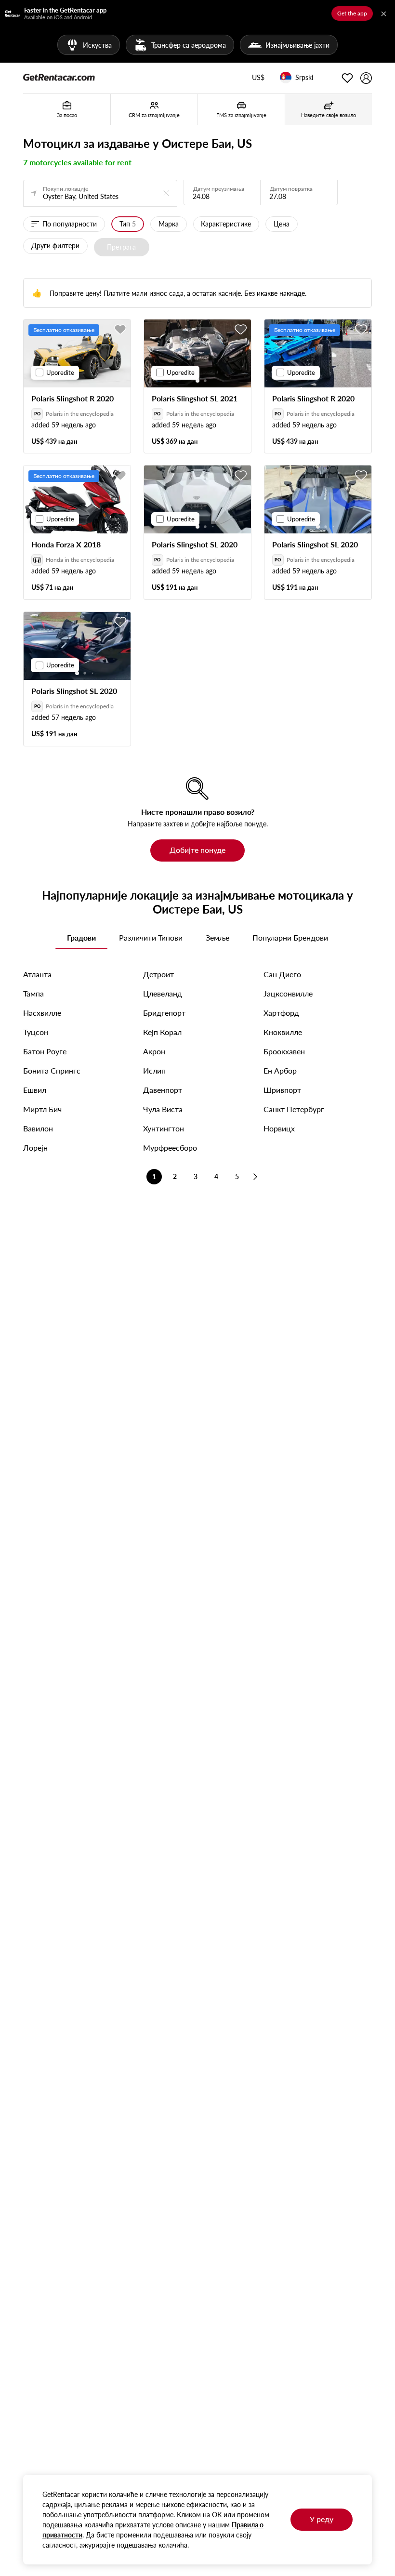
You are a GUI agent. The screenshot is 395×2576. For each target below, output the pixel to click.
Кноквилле (283, 1032)
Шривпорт (282, 1090)
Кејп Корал (162, 1032)
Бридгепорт (164, 1013)
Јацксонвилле (288, 993)
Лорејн (35, 1148)
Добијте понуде (197, 850)
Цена (282, 224)
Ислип (154, 1070)
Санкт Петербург (294, 1109)
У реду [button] (322, 2519)
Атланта (37, 974)
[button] (258, 78)
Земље (217, 937)
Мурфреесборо (170, 1148)
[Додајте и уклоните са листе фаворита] (120, 330)
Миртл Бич (42, 1109)
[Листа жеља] (347, 78)
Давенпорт (163, 1090)
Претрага (121, 247)
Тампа (33, 993)
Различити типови (151, 937)
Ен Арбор (280, 1070)
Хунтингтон (164, 1128)
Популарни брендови (290, 937)
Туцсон (36, 1032)
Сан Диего (282, 974)
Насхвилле (42, 1013)
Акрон (154, 1051)
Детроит (158, 974)
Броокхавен (284, 1051)
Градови (81, 937)
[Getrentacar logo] (59, 77)
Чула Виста (163, 1109)
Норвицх (279, 1128)
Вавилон (38, 1128)
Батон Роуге (45, 1051)
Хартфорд (281, 1013)
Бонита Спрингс (52, 1070)
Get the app (352, 13)
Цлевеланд (163, 993)
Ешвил (35, 1090)
